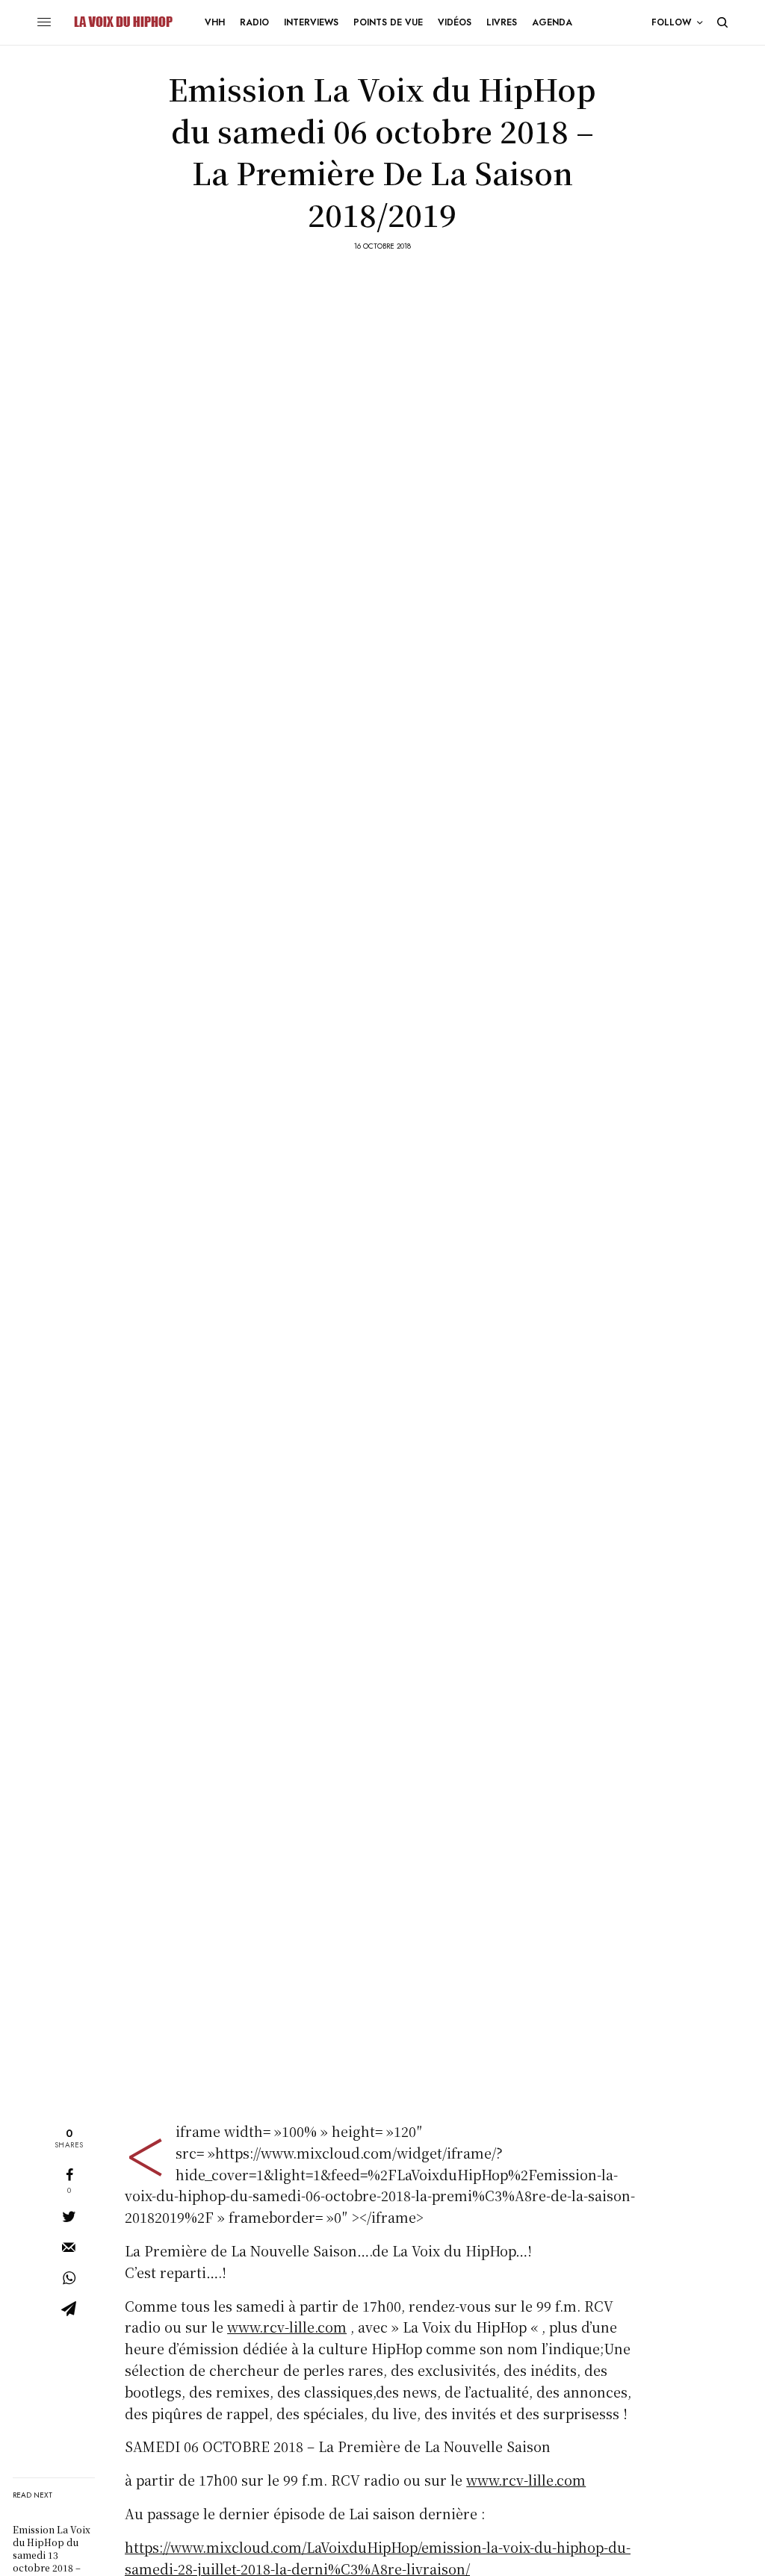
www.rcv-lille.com (287, 2327)
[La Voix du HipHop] (122, 22)
